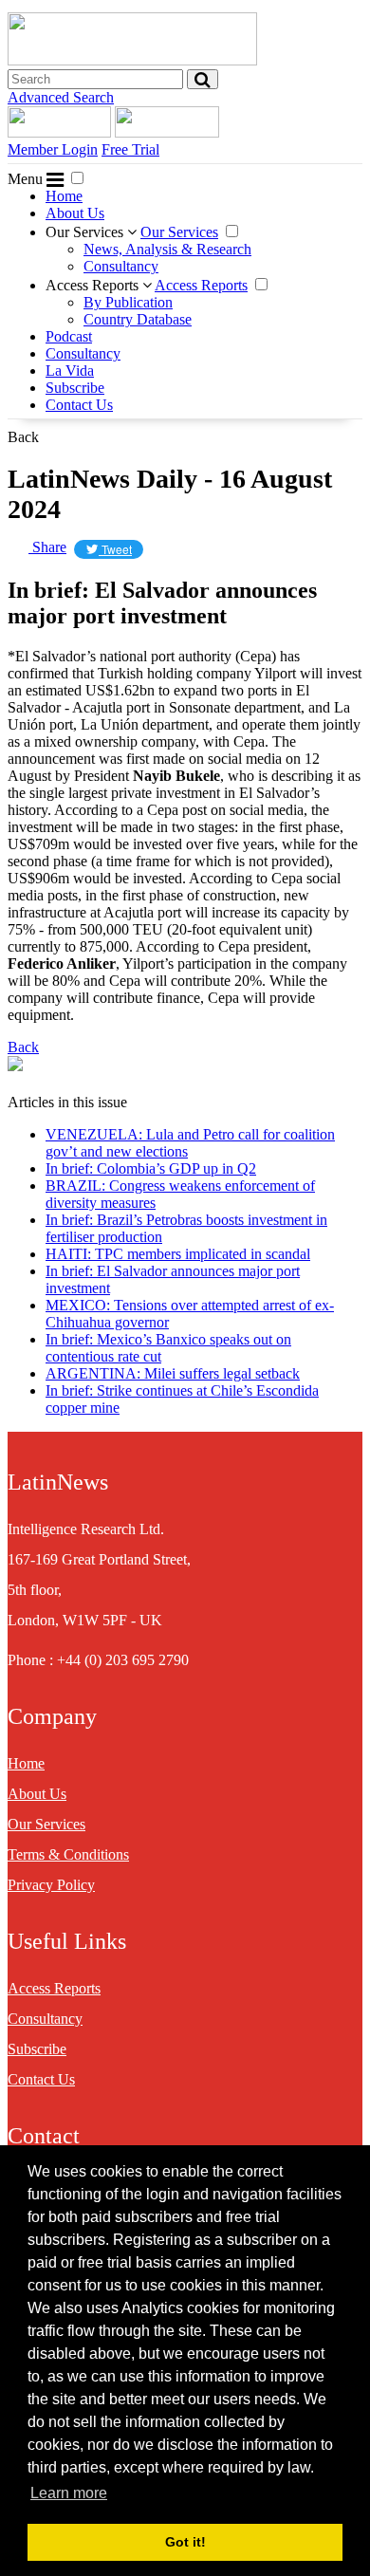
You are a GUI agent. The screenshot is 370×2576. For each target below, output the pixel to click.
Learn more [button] (69, 2493)
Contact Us (79, 405)
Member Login (53, 149)
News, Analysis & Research (167, 249)
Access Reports (94, 285)
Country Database (138, 319)
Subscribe (75, 388)
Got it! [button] (185, 2542)
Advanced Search (61, 97)
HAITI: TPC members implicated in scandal (178, 1254)
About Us (75, 213)
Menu (27, 179)
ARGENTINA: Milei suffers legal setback (173, 1373)
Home (64, 196)
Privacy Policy (51, 1885)
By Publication (128, 302)
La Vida (70, 371)
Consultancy (121, 266)
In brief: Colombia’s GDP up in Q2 (151, 1168)
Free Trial (130, 149)
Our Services (86, 232)
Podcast (69, 336)
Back (23, 437)
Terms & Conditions (68, 1854)
